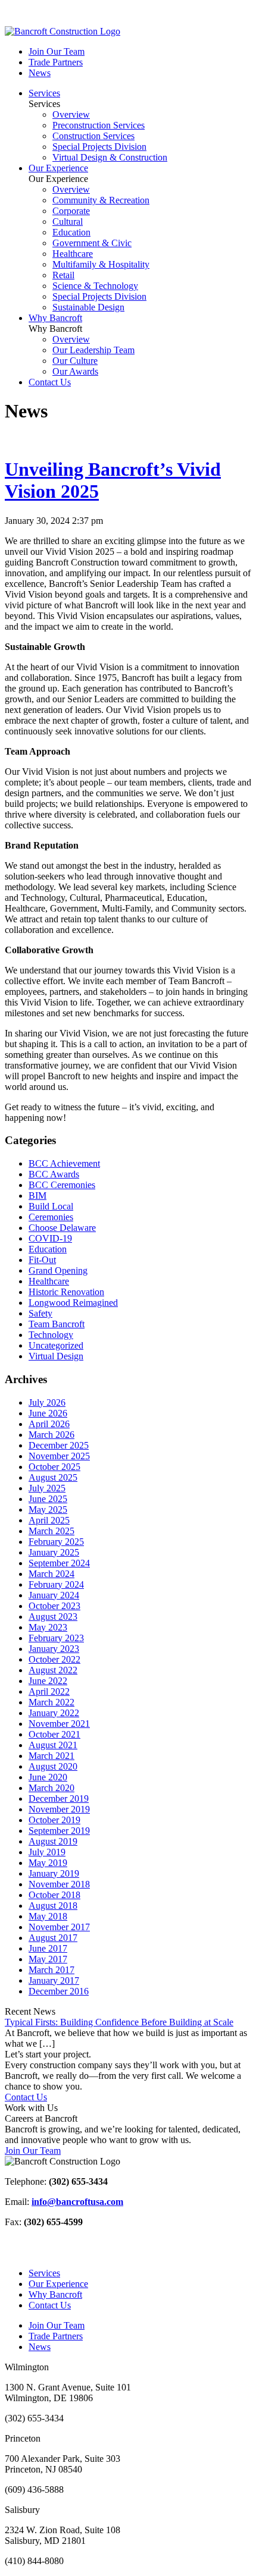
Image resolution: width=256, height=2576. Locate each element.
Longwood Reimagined (73, 1303)
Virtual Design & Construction (110, 157)
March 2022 (51, 1702)
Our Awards (75, 371)
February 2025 (56, 1542)
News (40, 73)
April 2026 (49, 1424)
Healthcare (73, 254)
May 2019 (48, 1863)
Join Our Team (57, 51)
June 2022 (48, 1681)
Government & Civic (92, 243)
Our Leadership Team (93, 350)
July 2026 (47, 1402)
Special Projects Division (99, 147)
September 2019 (59, 1831)
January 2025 (54, 1552)
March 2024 (51, 1574)
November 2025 (59, 1456)
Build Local (51, 1206)
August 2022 (53, 1670)
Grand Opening (58, 1270)
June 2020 (48, 1777)
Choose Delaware (62, 1228)
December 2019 (59, 1799)
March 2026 (51, 1435)
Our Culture (75, 361)
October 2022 (54, 1659)
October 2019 (54, 1820)
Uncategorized (56, 1345)
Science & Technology (95, 286)
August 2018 (53, 1906)
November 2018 (59, 1884)
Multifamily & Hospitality (101, 264)
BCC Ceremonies (62, 1185)
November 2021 (59, 1724)
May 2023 (48, 1627)
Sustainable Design (88, 307)
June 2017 (48, 1948)
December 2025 (59, 1445)
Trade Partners (56, 62)
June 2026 (48, 1413)
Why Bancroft (55, 318)
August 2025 (53, 1477)
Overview (71, 114)
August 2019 (53, 1841)
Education (71, 232)
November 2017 (59, 1927)
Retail (63, 275)
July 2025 (47, 1488)
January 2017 (54, 1980)
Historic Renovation (66, 1292)
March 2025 (51, 1531)
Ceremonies (51, 1217)
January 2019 (54, 1873)
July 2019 (47, 1852)
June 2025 (48, 1499)
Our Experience (58, 168)
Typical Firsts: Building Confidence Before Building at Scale (119, 2022)
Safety (40, 1313)
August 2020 (53, 1766)
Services (44, 93)
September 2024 (59, 1563)
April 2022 (49, 1691)
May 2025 (48, 1510)
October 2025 (54, 1467)
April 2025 (49, 1520)
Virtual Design (56, 1356)
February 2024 (56, 1584)
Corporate (71, 211)
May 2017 (48, 1959)
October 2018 (54, 1895)
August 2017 (53, 1938)
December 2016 (59, 1991)
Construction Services (93, 136)
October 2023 (54, 1606)
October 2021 (54, 1734)
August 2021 (53, 1745)
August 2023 (53, 1617)
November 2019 (59, 1809)
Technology (51, 1335)
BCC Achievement (64, 1163)
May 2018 (48, 1916)
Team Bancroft (57, 1324)
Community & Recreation (101, 200)
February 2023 (56, 1638)
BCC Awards (54, 1174)
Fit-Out (42, 1260)
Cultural (68, 222)
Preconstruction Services (99, 125)
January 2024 (54, 1595)
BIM (38, 1196)
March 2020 (51, 1788)
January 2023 (54, 1649)
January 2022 (54, 1713)
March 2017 (51, 1970)
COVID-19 (50, 1238)
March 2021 (51, 1756)
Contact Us (50, 382)
